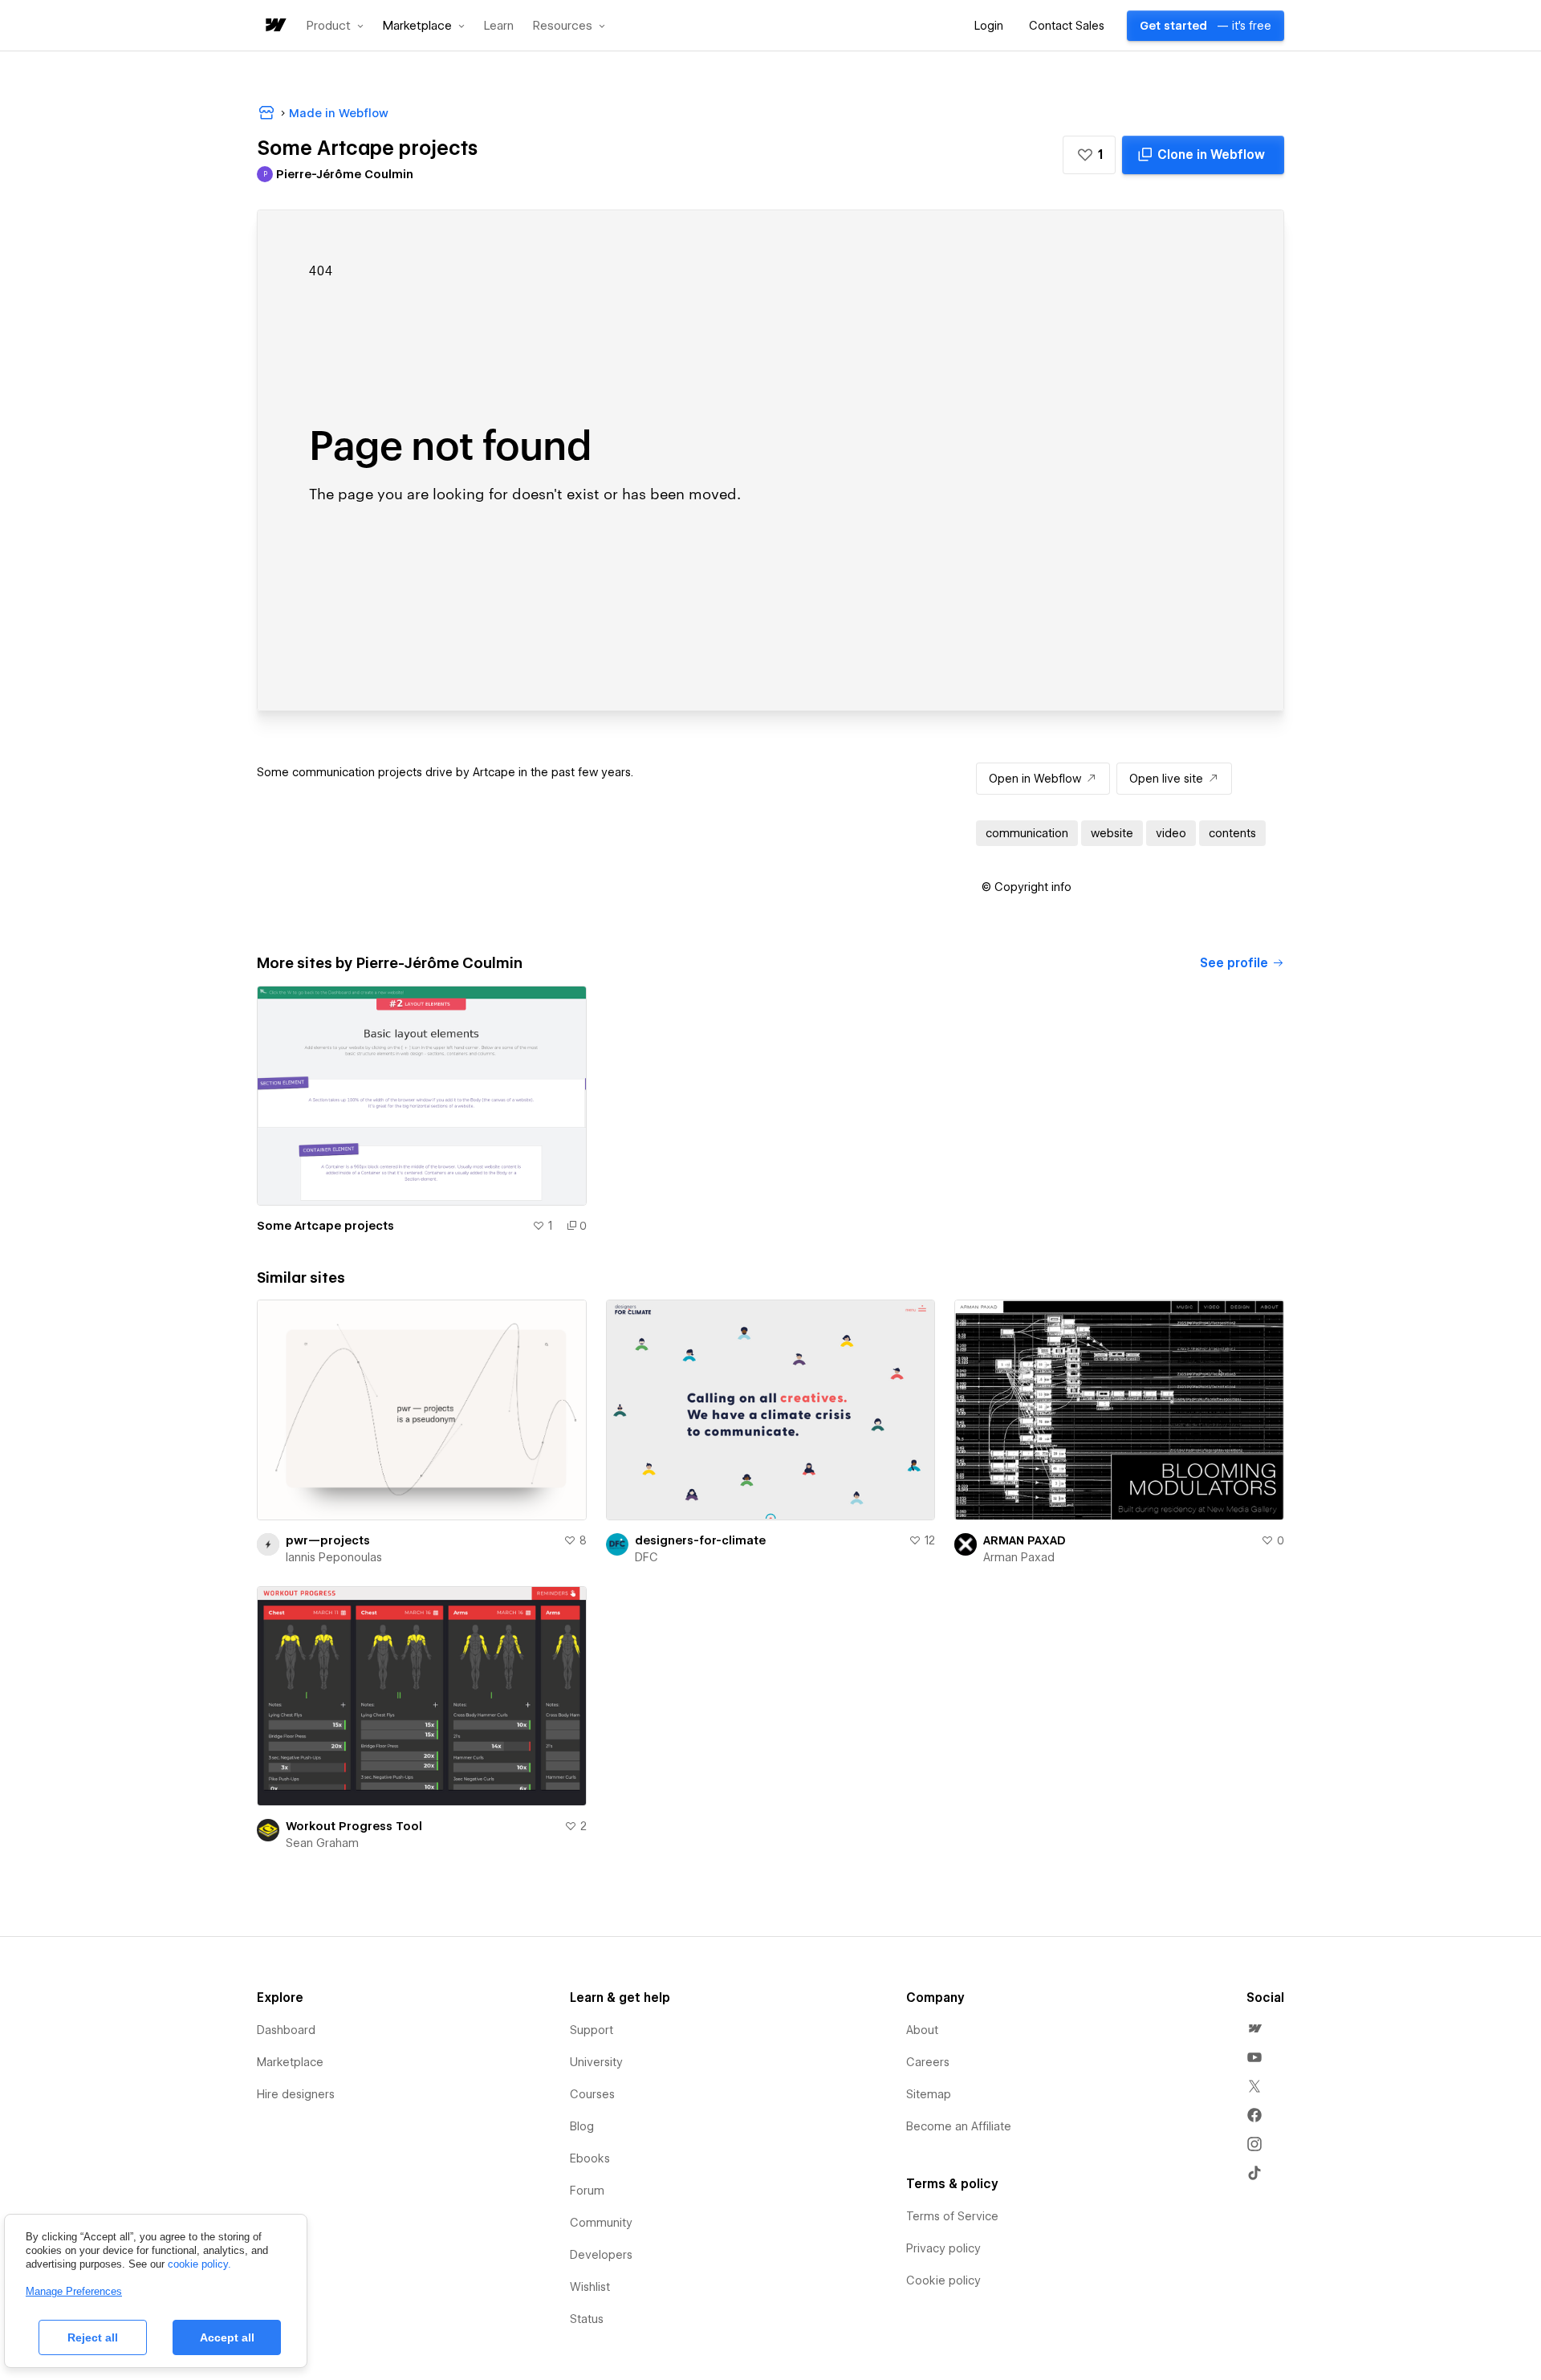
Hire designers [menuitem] (296, 2094)
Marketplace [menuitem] (290, 2062)
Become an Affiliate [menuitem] (959, 2126)
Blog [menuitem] (582, 2126)
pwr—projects (328, 1540)
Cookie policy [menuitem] (943, 2280)
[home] (274, 26)
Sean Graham (322, 1843)
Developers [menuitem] (601, 2255)
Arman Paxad (1019, 1557)
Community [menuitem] (601, 2223)
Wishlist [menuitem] (590, 2287)
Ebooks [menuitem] (590, 2158)
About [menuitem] (922, 2030)
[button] (335, 26)
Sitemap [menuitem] (929, 2094)
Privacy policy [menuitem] (943, 2248)
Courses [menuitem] (592, 2094)
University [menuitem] (596, 2062)
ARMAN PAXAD (1025, 1540)
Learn (499, 26)
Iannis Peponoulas (334, 1557)
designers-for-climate (700, 1540)
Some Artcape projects (325, 1226)
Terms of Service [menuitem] (952, 2216)
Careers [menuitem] (928, 2062)
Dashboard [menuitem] (286, 2030)
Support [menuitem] (592, 2030)
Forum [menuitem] (587, 2191)
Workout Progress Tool (354, 1826)
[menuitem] (1254, 2028)
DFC (646, 1557)
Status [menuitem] (587, 2319)
